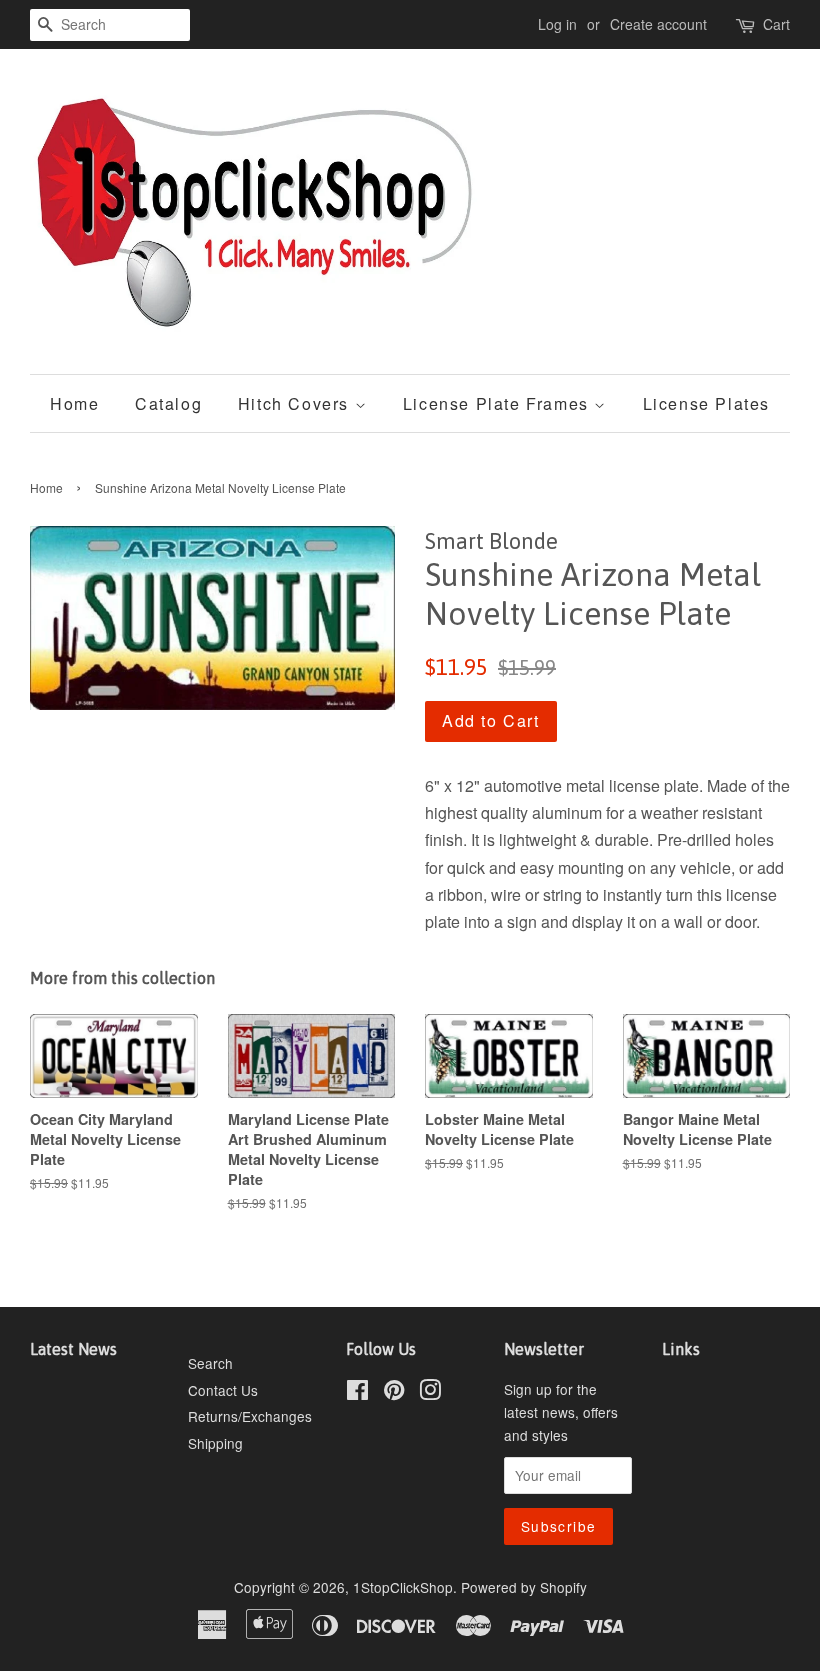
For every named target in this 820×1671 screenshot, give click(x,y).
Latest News (73, 1349)
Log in (557, 24)
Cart (776, 24)
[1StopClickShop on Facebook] (357, 1393)
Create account (658, 24)
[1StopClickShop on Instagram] (430, 1393)
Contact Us (223, 1390)
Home (74, 403)
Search (210, 1363)
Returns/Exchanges (250, 1416)
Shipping (215, 1443)
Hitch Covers (296, 403)
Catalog (168, 403)
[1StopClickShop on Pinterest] (394, 1393)
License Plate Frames (499, 403)
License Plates (706, 403)
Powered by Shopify (524, 1587)
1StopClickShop (403, 1587)
